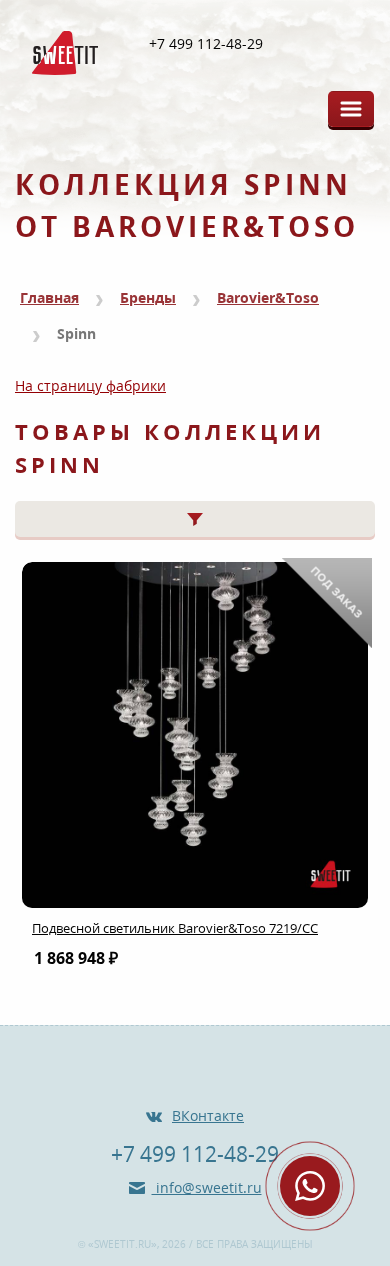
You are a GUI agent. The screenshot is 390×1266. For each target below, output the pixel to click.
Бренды (148, 297)
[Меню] (351, 109)
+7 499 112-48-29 (206, 44)
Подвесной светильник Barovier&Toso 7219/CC (175, 928)
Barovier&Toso (268, 297)
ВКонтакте (208, 1115)
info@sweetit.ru (207, 1187)
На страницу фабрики (90, 385)
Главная (49, 297)
